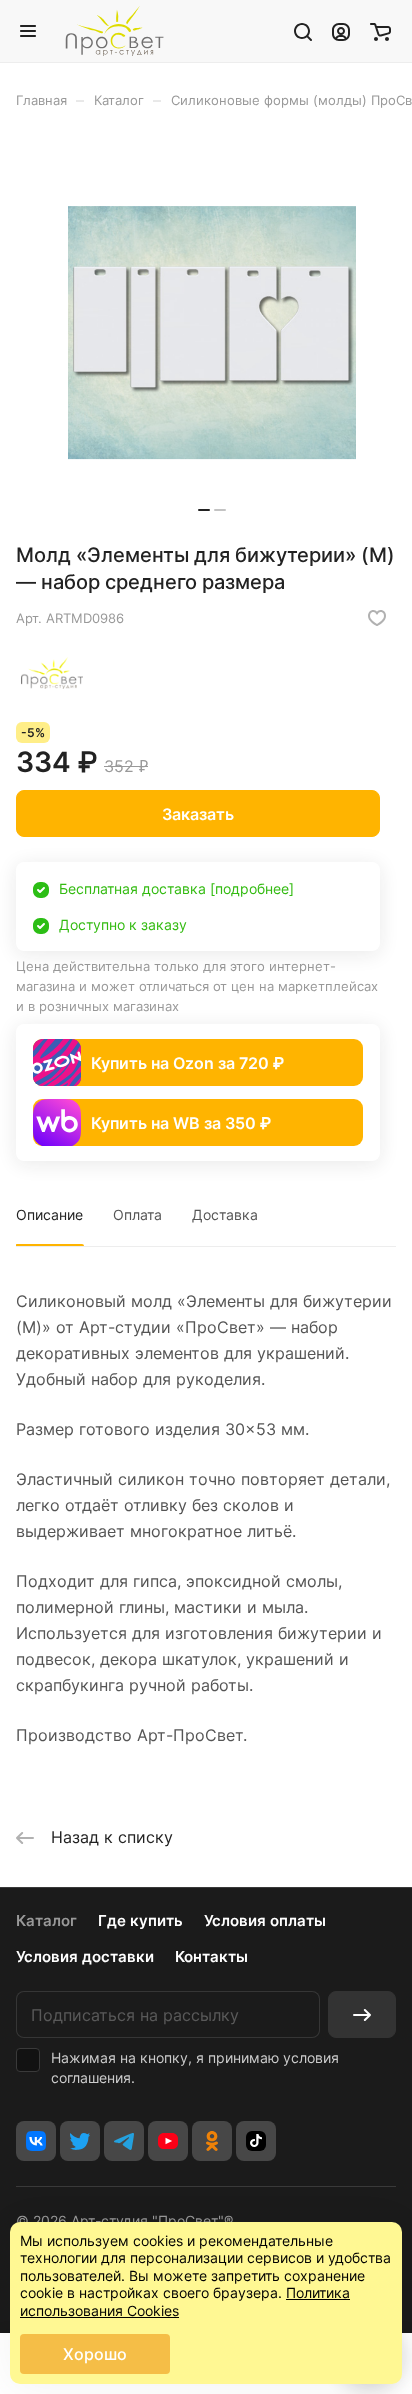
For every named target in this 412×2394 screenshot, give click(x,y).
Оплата (137, 1214)
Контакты (211, 1956)
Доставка (225, 1214)
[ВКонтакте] (36, 2141)
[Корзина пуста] (380, 31)
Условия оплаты (265, 1920)
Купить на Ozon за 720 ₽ (187, 1063)
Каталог (46, 1920)
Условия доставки (85, 1956)
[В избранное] (377, 618)
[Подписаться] (362, 2014)
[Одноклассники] (212, 2141)
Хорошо (95, 2354)
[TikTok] (256, 2141)
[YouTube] (168, 2141)
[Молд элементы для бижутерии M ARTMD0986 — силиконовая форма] (212, 332)
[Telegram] (124, 2141)
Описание (49, 1214)
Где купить (140, 1920)
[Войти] (341, 31)
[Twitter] (80, 2141)
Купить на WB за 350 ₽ (181, 1123)
